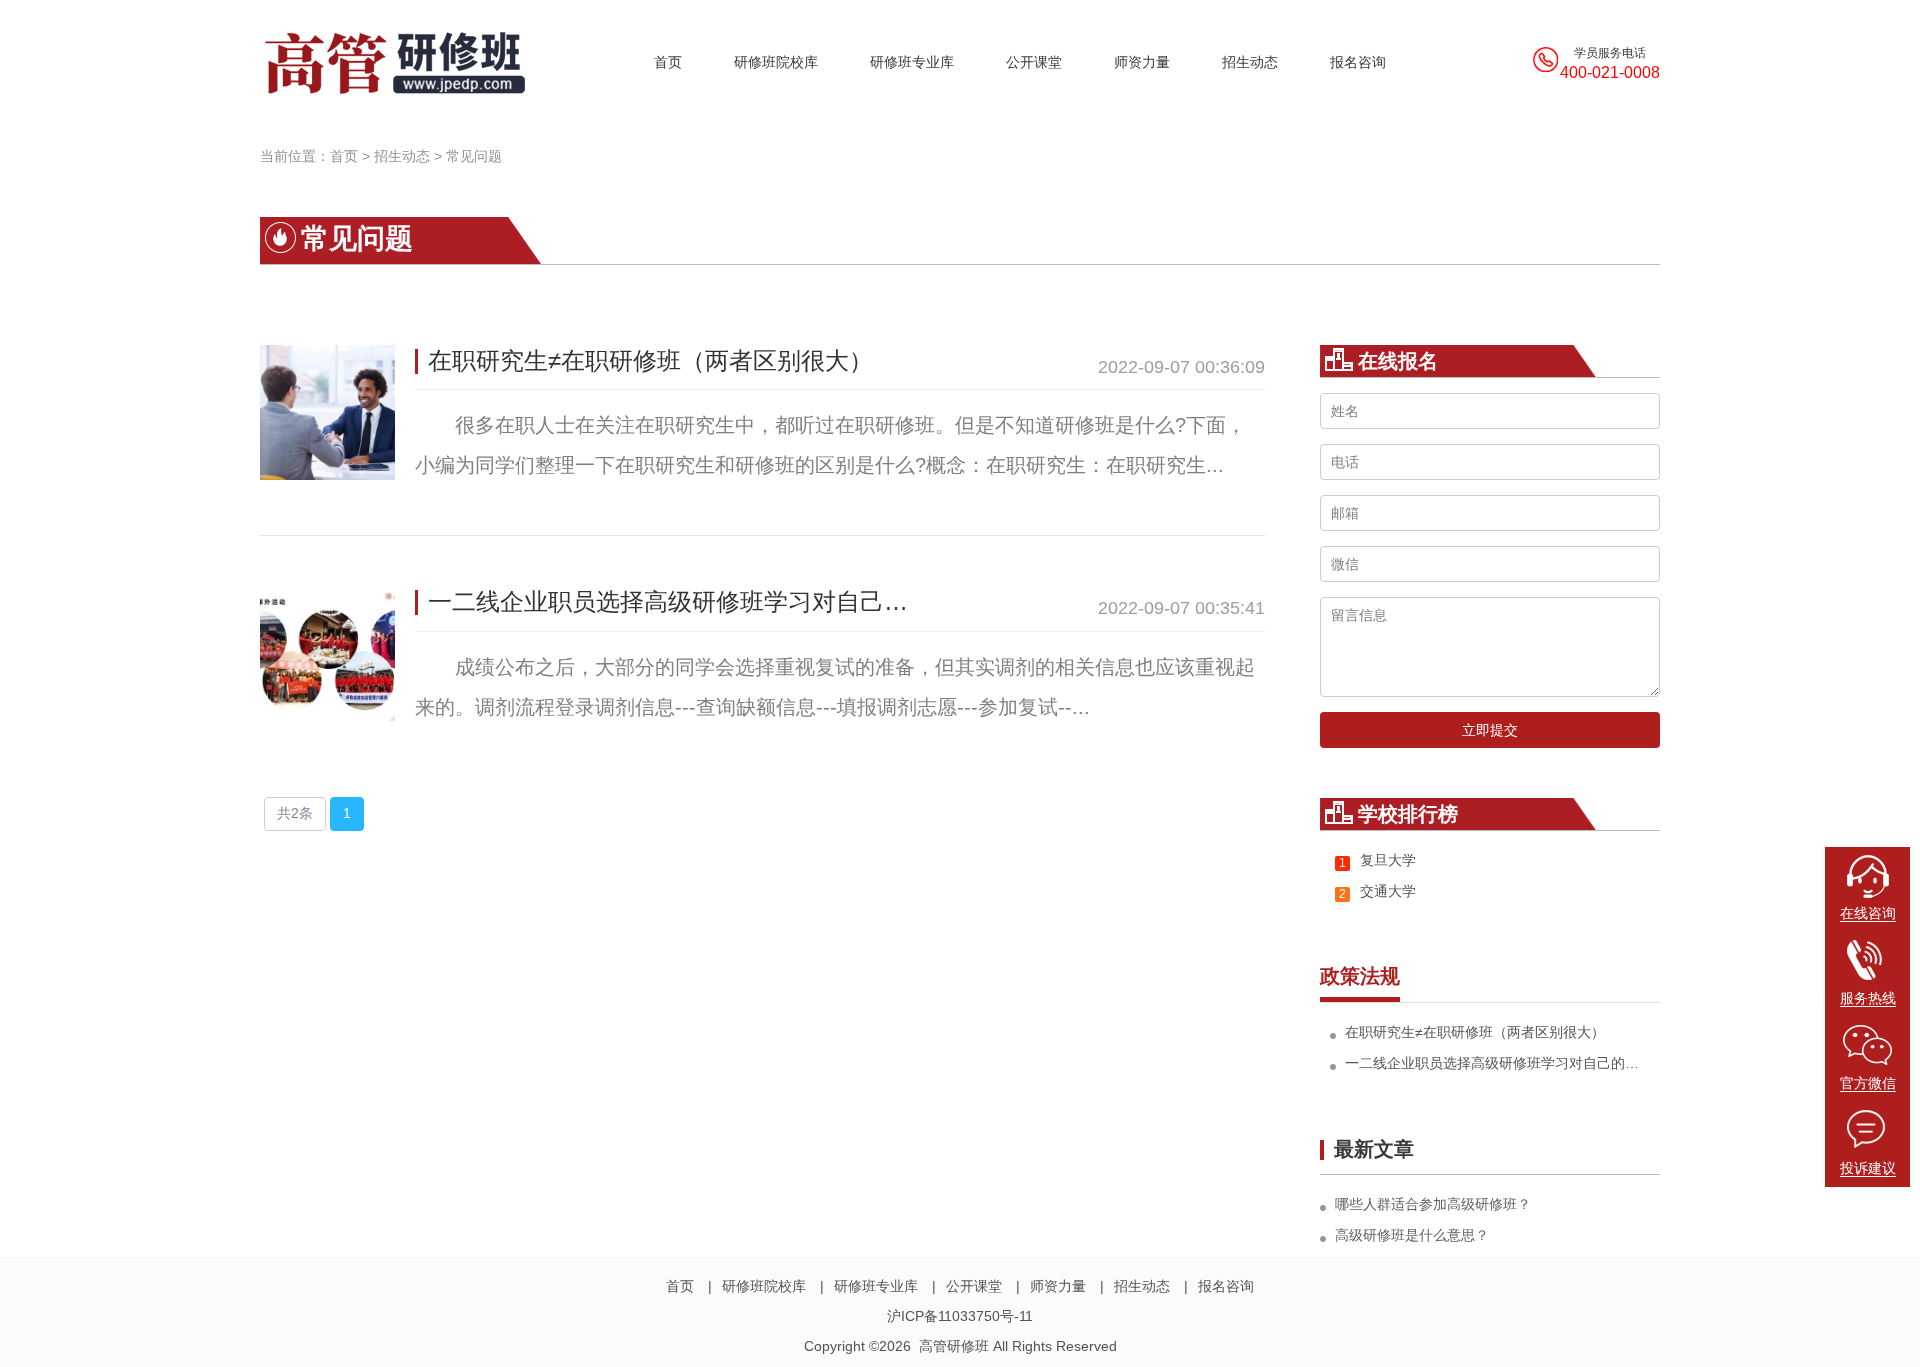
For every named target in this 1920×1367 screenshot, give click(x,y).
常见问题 (474, 156)
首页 (668, 62)
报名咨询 (1358, 62)
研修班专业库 (912, 62)
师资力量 (1142, 62)
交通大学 (1377, 892)
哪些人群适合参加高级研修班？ (1433, 1204)
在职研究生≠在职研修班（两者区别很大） (650, 360)
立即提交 (1490, 730)
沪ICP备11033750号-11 (960, 1316)
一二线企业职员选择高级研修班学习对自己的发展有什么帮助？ (678, 601)
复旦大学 (1377, 861)
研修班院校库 (776, 62)
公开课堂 (1034, 62)
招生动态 (1250, 62)
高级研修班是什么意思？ (1412, 1235)
